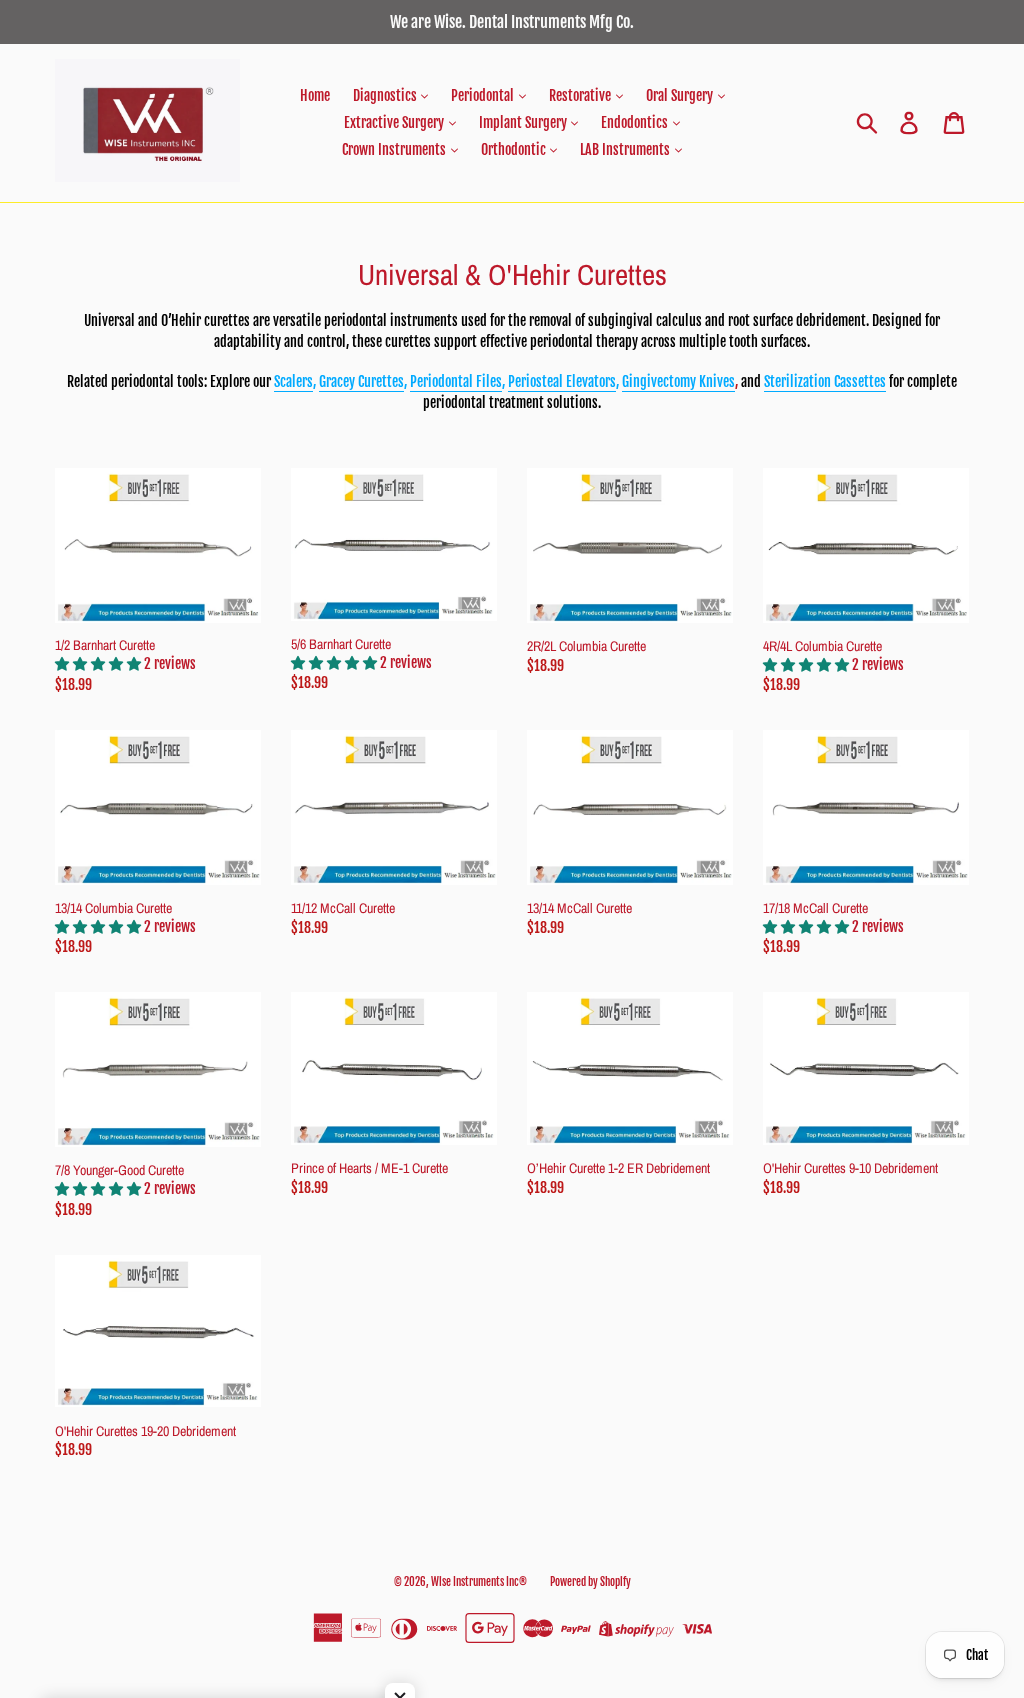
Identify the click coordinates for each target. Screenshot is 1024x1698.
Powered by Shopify (590, 1582)
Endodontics (636, 122)
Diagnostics (386, 95)
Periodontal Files (456, 381)
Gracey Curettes (361, 381)
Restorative (581, 95)
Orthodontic (515, 149)
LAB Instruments (626, 149)
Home (315, 95)
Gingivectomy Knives (678, 381)
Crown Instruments (395, 149)
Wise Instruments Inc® (479, 1582)
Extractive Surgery (395, 122)
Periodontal (484, 95)
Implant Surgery (524, 122)
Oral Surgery (681, 95)
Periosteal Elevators (562, 381)
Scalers (293, 381)
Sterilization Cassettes (825, 381)
